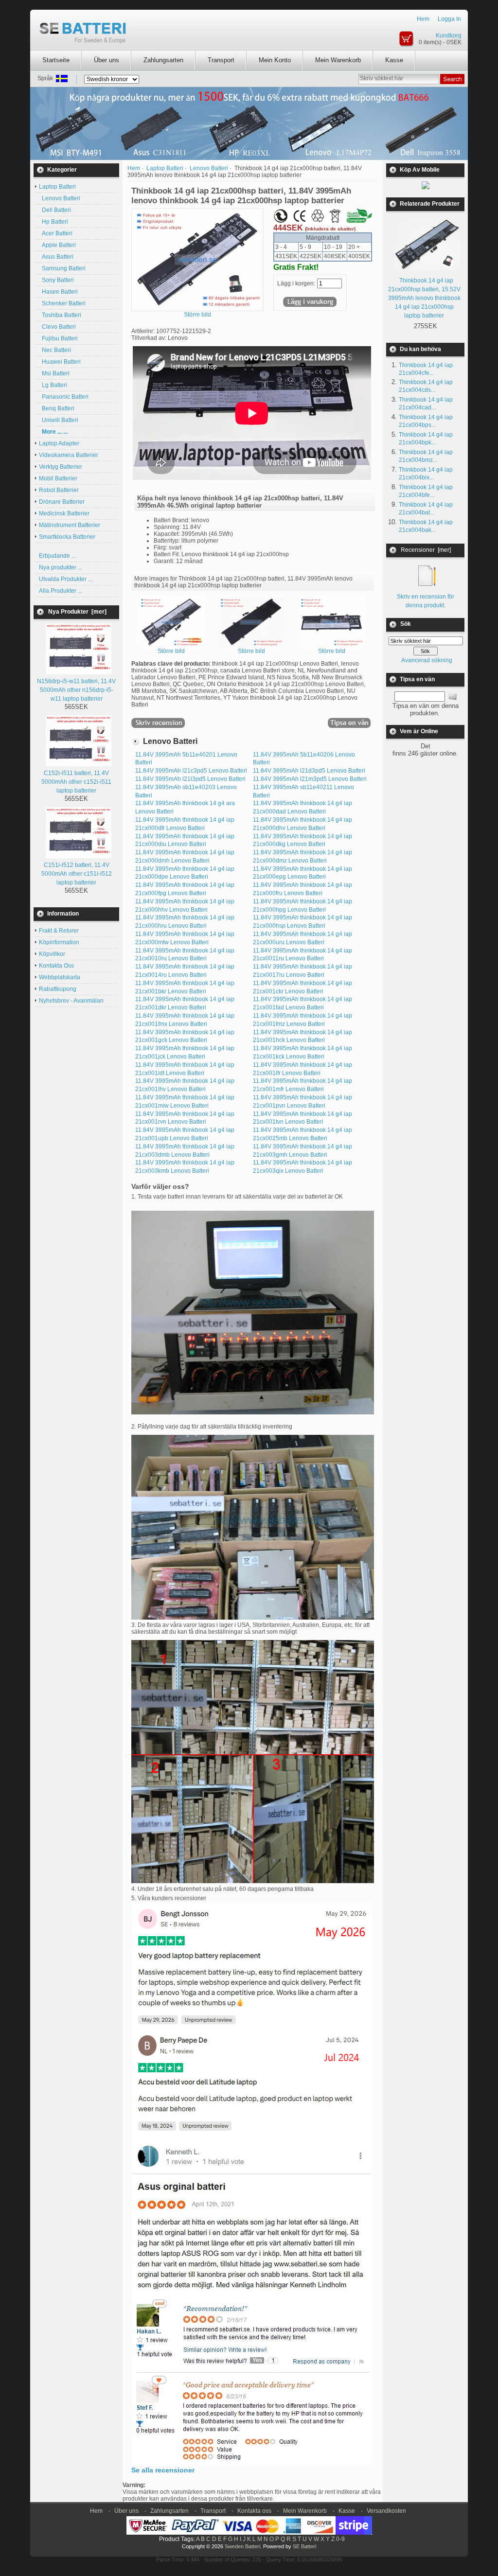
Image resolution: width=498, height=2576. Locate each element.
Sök (406, 624)
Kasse (394, 60)
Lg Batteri (53, 385)
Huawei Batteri (60, 362)
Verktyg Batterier (61, 467)
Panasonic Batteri (64, 397)
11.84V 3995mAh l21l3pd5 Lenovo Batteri (190, 779)
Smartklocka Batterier (67, 537)
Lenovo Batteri (60, 198)
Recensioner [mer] (426, 550)
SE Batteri (304, 2546)
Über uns (107, 60)
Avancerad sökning (427, 660)
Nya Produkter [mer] (77, 612)
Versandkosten (386, 2511)
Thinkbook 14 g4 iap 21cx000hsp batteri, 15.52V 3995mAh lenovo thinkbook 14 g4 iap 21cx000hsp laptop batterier (424, 298)
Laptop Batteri (165, 168)
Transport (221, 60)
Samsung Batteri (62, 268)
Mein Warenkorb (338, 60)
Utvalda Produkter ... (66, 579)
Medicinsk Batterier (64, 513)
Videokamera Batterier (69, 455)
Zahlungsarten (163, 60)
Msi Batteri (54, 373)
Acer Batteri (56, 233)
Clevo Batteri (57, 327)
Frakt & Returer (59, 931)
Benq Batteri (57, 408)
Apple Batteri (57, 245)
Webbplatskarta (60, 977)
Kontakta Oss (56, 966)
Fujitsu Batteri (58, 338)
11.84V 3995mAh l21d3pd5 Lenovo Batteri (309, 771)
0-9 (340, 2539)
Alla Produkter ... (61, 591)
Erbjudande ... (57, 556)
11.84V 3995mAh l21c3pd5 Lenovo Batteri (191, 771)
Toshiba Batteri (60, 315)
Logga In (449, 19)
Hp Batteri (53, 222)
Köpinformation (59, 942)
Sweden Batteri (242, 2546)
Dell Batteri (55, 210)
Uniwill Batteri (59, 420)
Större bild (171, 651)
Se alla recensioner (163, 2470)
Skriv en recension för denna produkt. (426, 601)
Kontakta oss (254, 2511)
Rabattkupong (58, 989)
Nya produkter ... (61, 567)
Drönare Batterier (62, 502)
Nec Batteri (55, 350)
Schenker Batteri (62, 303)
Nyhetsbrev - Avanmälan (71, 1001)
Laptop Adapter (59, 443)
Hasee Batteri (58, 292)
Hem (423, 19)
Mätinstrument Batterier (70, 525)
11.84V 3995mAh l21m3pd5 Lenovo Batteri (310, 779)
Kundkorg (449, 35)
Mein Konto (275, 60)
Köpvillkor (52, 954)
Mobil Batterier (58, 478)
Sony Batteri (56, 280)
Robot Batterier (59, 490)
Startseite (56, 60)
